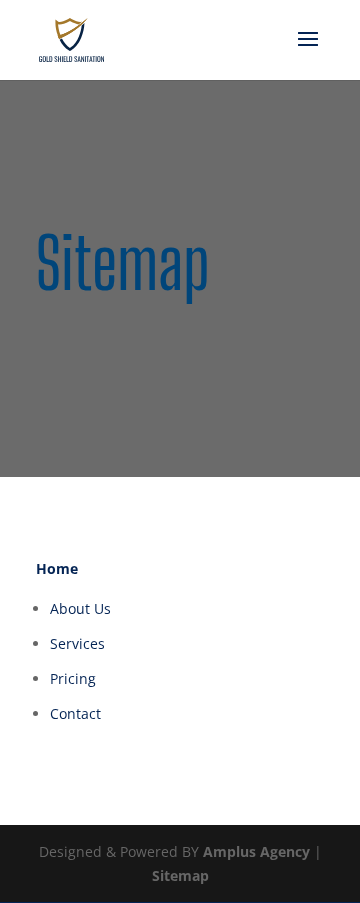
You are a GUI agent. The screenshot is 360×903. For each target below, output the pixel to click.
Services (77, 643)
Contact (75, 713)
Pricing (73, 678)
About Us (80, 608)
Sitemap (180, 875)
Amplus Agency (256, 851)
